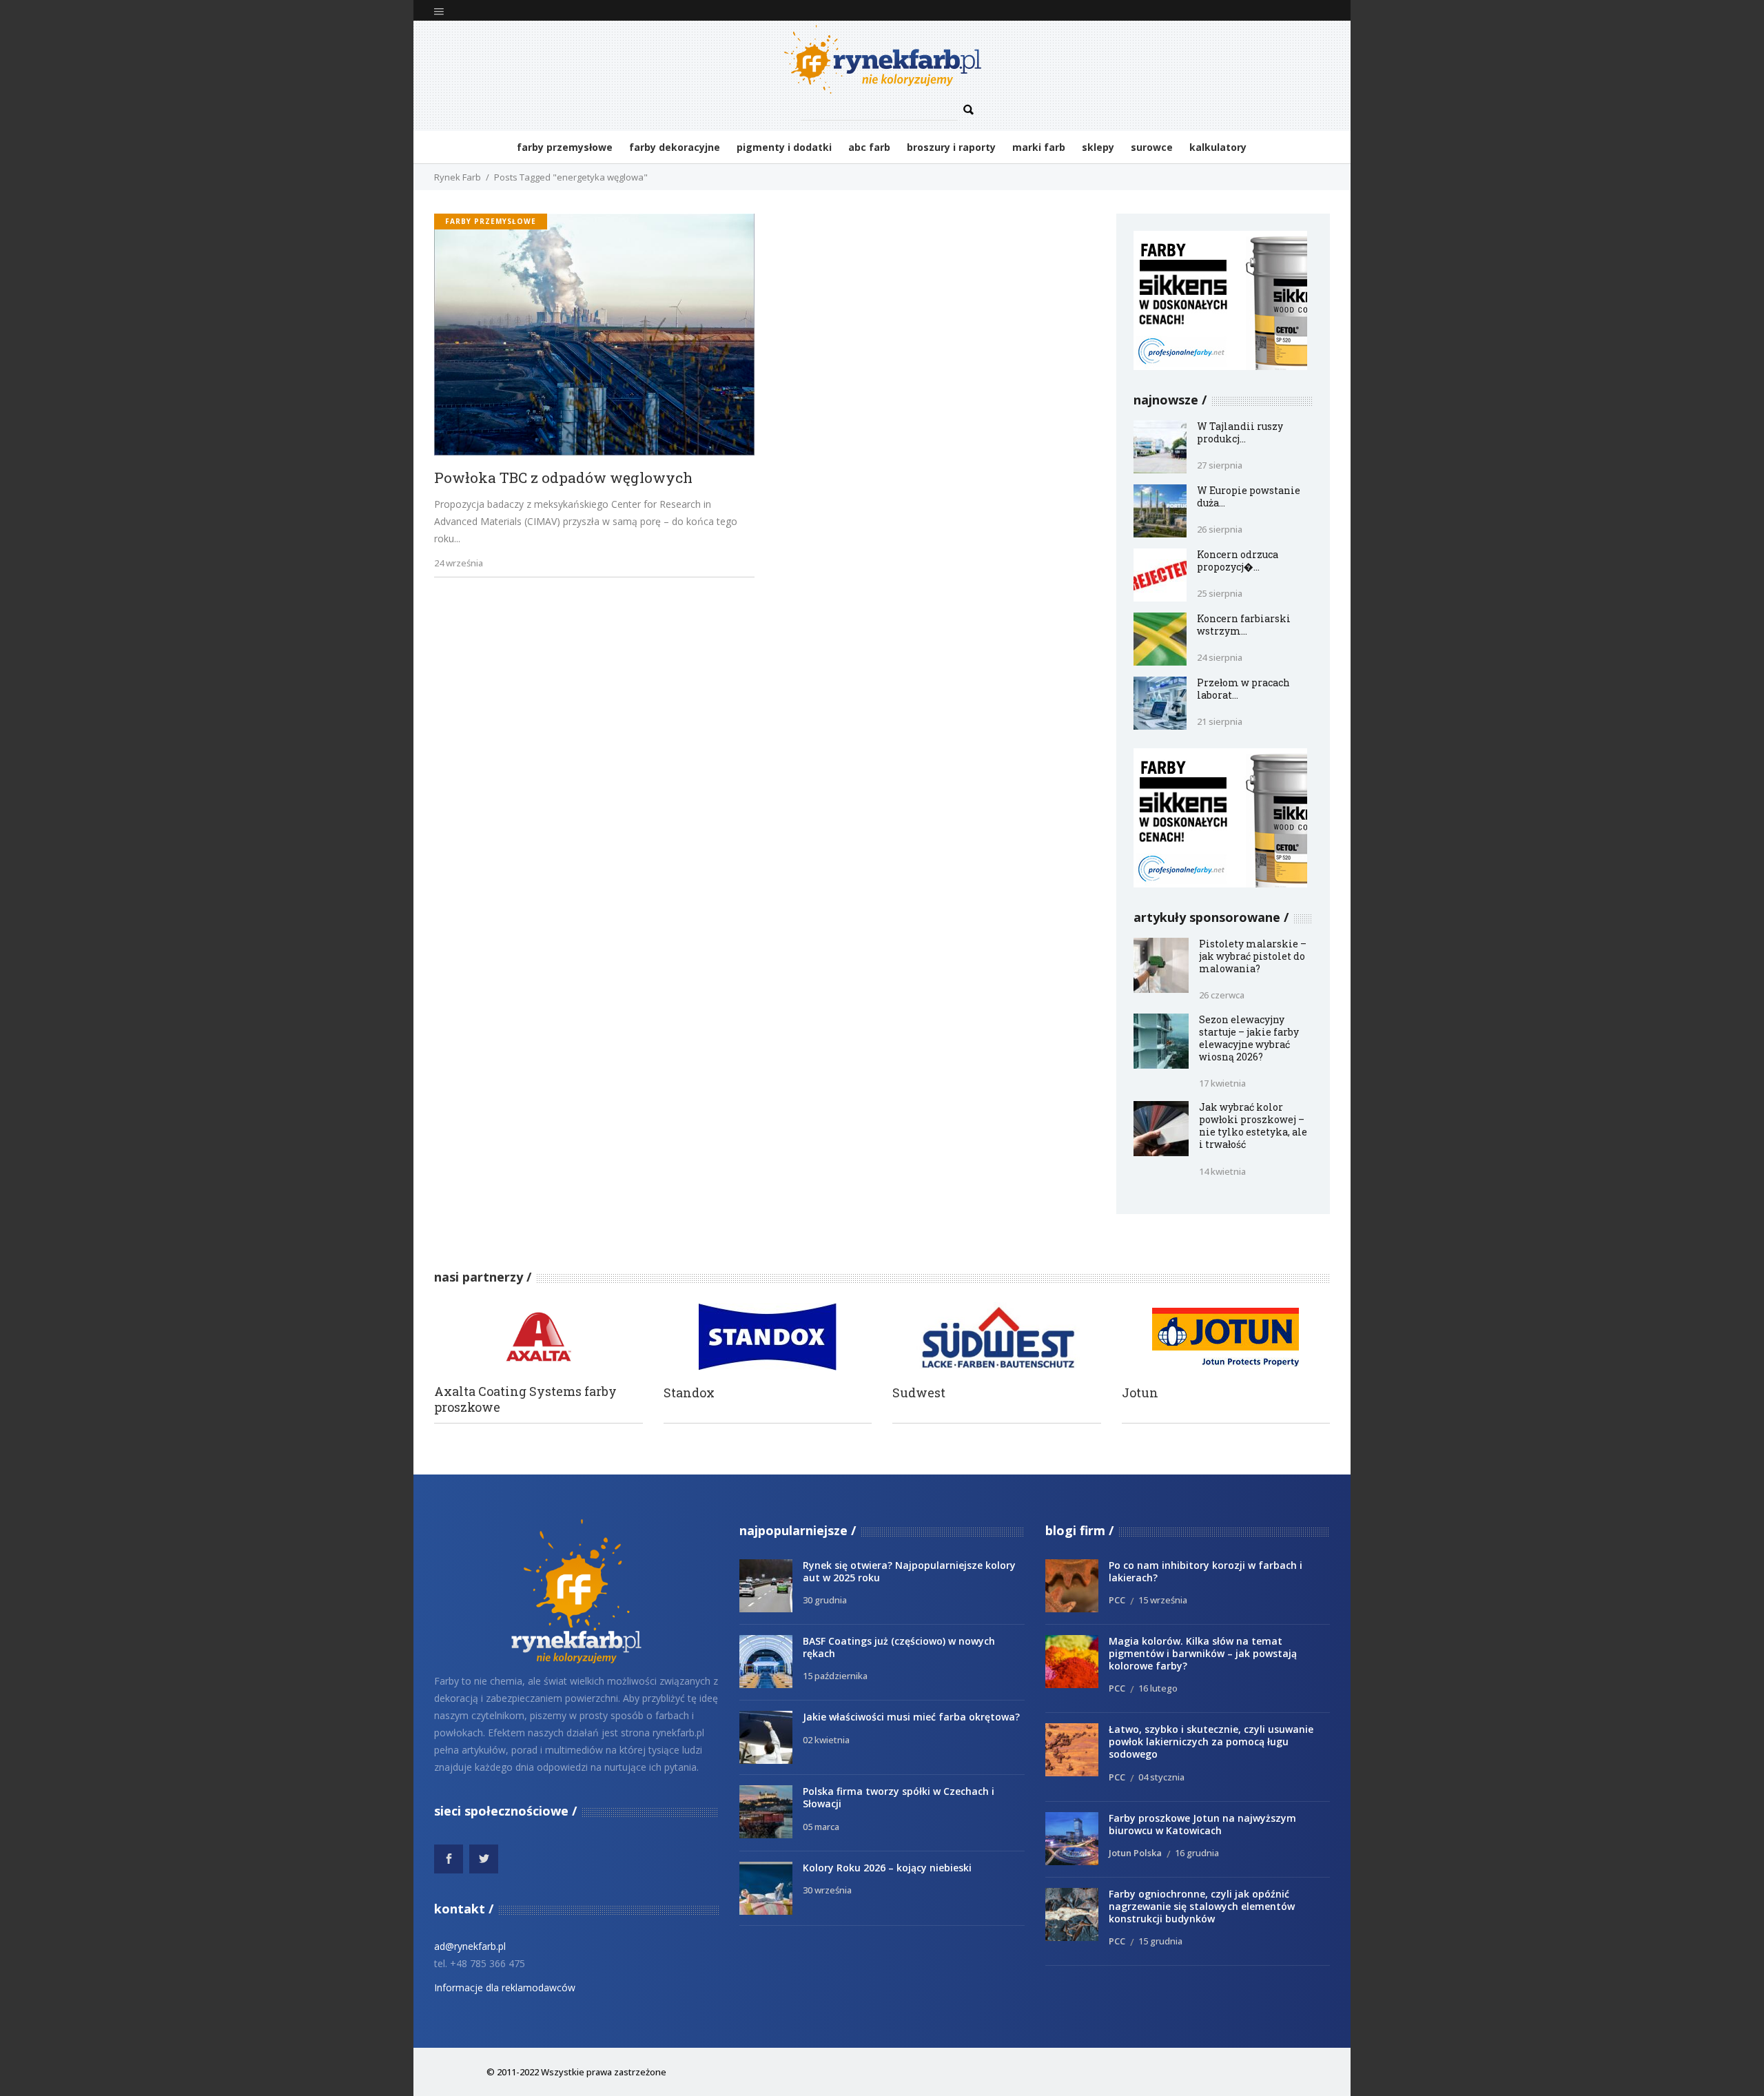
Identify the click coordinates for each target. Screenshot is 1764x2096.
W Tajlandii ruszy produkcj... (1240, 432)
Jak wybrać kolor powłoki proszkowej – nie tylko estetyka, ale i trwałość (1253, 1126)
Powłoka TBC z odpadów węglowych (563, 478)
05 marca (821, 1827)
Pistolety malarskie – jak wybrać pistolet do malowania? (1253, 956)
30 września (827, 1890)
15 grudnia (1160, 1941)
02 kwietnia (826, 1740)
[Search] (969, 110)
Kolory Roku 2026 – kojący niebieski (887, 1868)
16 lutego (1158, 1688)
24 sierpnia (1220, 657)
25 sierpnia (1220, 593)
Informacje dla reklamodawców (505, 1987)
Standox (689, 1393)
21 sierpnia (1220, 721)
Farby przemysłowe (491, 221)
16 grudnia (1197, 1853)
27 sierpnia (1220, 465)
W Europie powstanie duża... (1249, 496)
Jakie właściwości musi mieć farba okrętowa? (911, 1717)
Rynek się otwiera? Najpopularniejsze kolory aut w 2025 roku (909, 1571)
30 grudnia (825, 1600)
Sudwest (919, 1393)
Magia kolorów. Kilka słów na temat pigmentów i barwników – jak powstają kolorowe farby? (1203, 1653)
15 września (1163, 1600)
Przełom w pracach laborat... (1243, 689)
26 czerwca (1222, 995)
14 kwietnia (1222, 1171)
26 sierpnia (1220, 529)
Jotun (1140, 1393)
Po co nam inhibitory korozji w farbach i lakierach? (1206, 1571)
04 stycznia (1161, 1777)
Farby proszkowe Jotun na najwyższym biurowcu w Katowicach (1202, 1824)
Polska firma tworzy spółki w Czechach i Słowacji (899, 1797)
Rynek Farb (458, 177)
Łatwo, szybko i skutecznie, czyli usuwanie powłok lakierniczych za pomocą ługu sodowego (1211, 1741)
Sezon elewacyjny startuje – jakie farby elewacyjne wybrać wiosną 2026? (1249, 1038)
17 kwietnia (1222, 1083)
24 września (459, 563)
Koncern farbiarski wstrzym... (1244, 625)
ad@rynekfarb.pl (470, 1946)
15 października (835, 1676)
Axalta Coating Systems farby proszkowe (525, 1399)
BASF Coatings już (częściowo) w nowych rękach (899, 1647)
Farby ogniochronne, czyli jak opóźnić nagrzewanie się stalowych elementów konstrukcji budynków (1202, 1906)
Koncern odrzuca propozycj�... (1238, 561)
